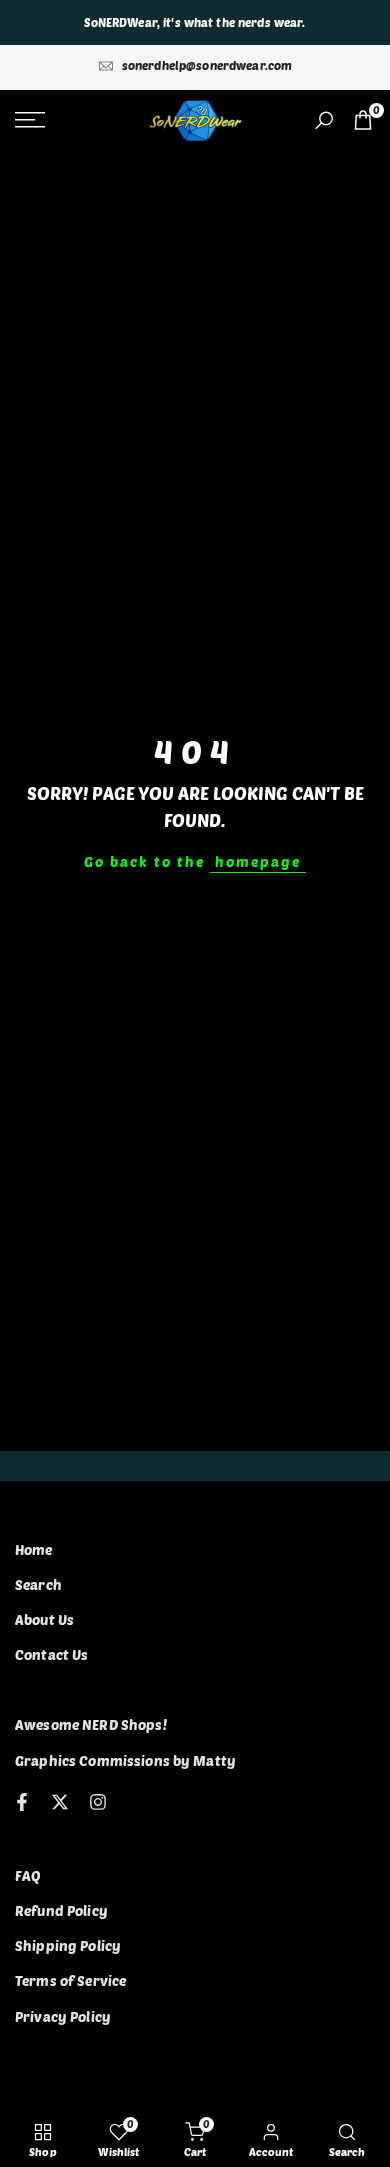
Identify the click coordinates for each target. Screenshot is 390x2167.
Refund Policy (61, 1910)
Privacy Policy (63, 2016)
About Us (44, 1619)
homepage (258, 861)
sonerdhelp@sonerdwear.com (207, 65)
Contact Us (51, 1654)
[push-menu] (30, 120)
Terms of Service (70, 1980)
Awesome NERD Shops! (91, 1724)
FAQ (28, 1875)
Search (38, 1584)
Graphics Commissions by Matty (125, 1760)
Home (34, 1549)
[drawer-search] (324, 120)
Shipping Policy (68, 1945)
